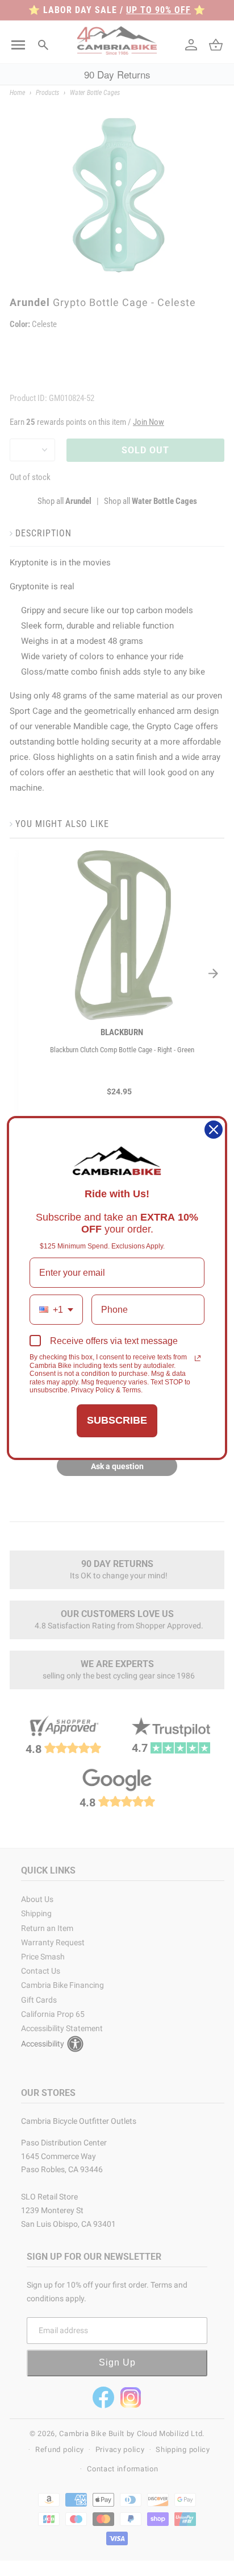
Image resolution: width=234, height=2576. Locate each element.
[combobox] (56, 1310)
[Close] (214, 1130)
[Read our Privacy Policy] (198, 1358)
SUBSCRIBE (117, 1420)
